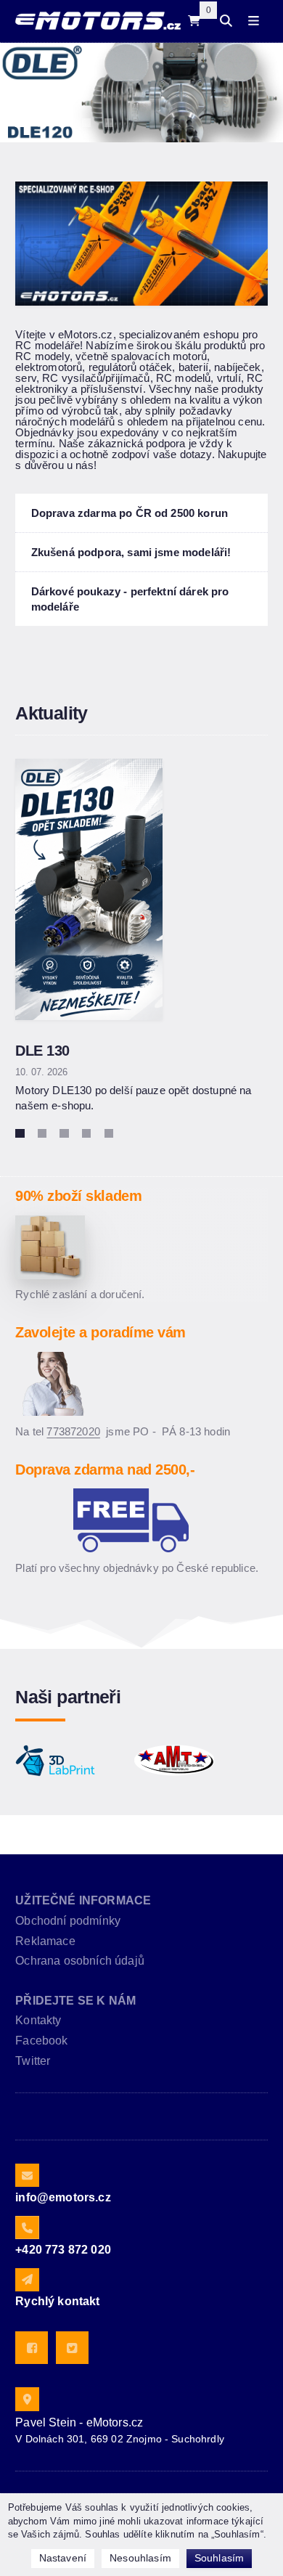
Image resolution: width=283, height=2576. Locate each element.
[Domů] (98, 21)
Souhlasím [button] (219, 2558)
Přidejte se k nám (75, 2001)
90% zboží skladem (78, 1196)
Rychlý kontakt (57, 2301)
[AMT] (174, 1761)
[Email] (27, 2175)
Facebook (41, 2041)
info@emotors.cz (63, 2197)
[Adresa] (27, 2399)
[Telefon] (27, 2227)
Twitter (33, 2061)
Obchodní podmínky (68, 1921)
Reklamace (45, 1941)
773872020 (73, 1431)
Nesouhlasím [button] (140, 2558)
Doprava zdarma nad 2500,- (105, 1470)
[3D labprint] (55, 1761)
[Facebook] (32, 2348)
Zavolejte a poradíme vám (100, 1332)
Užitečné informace (83, 1900)
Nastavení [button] (63, 2558)
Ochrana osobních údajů (80, 1961)
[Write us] (27, 2280)
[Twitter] (72, 2348)
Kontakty (38, 2020)
